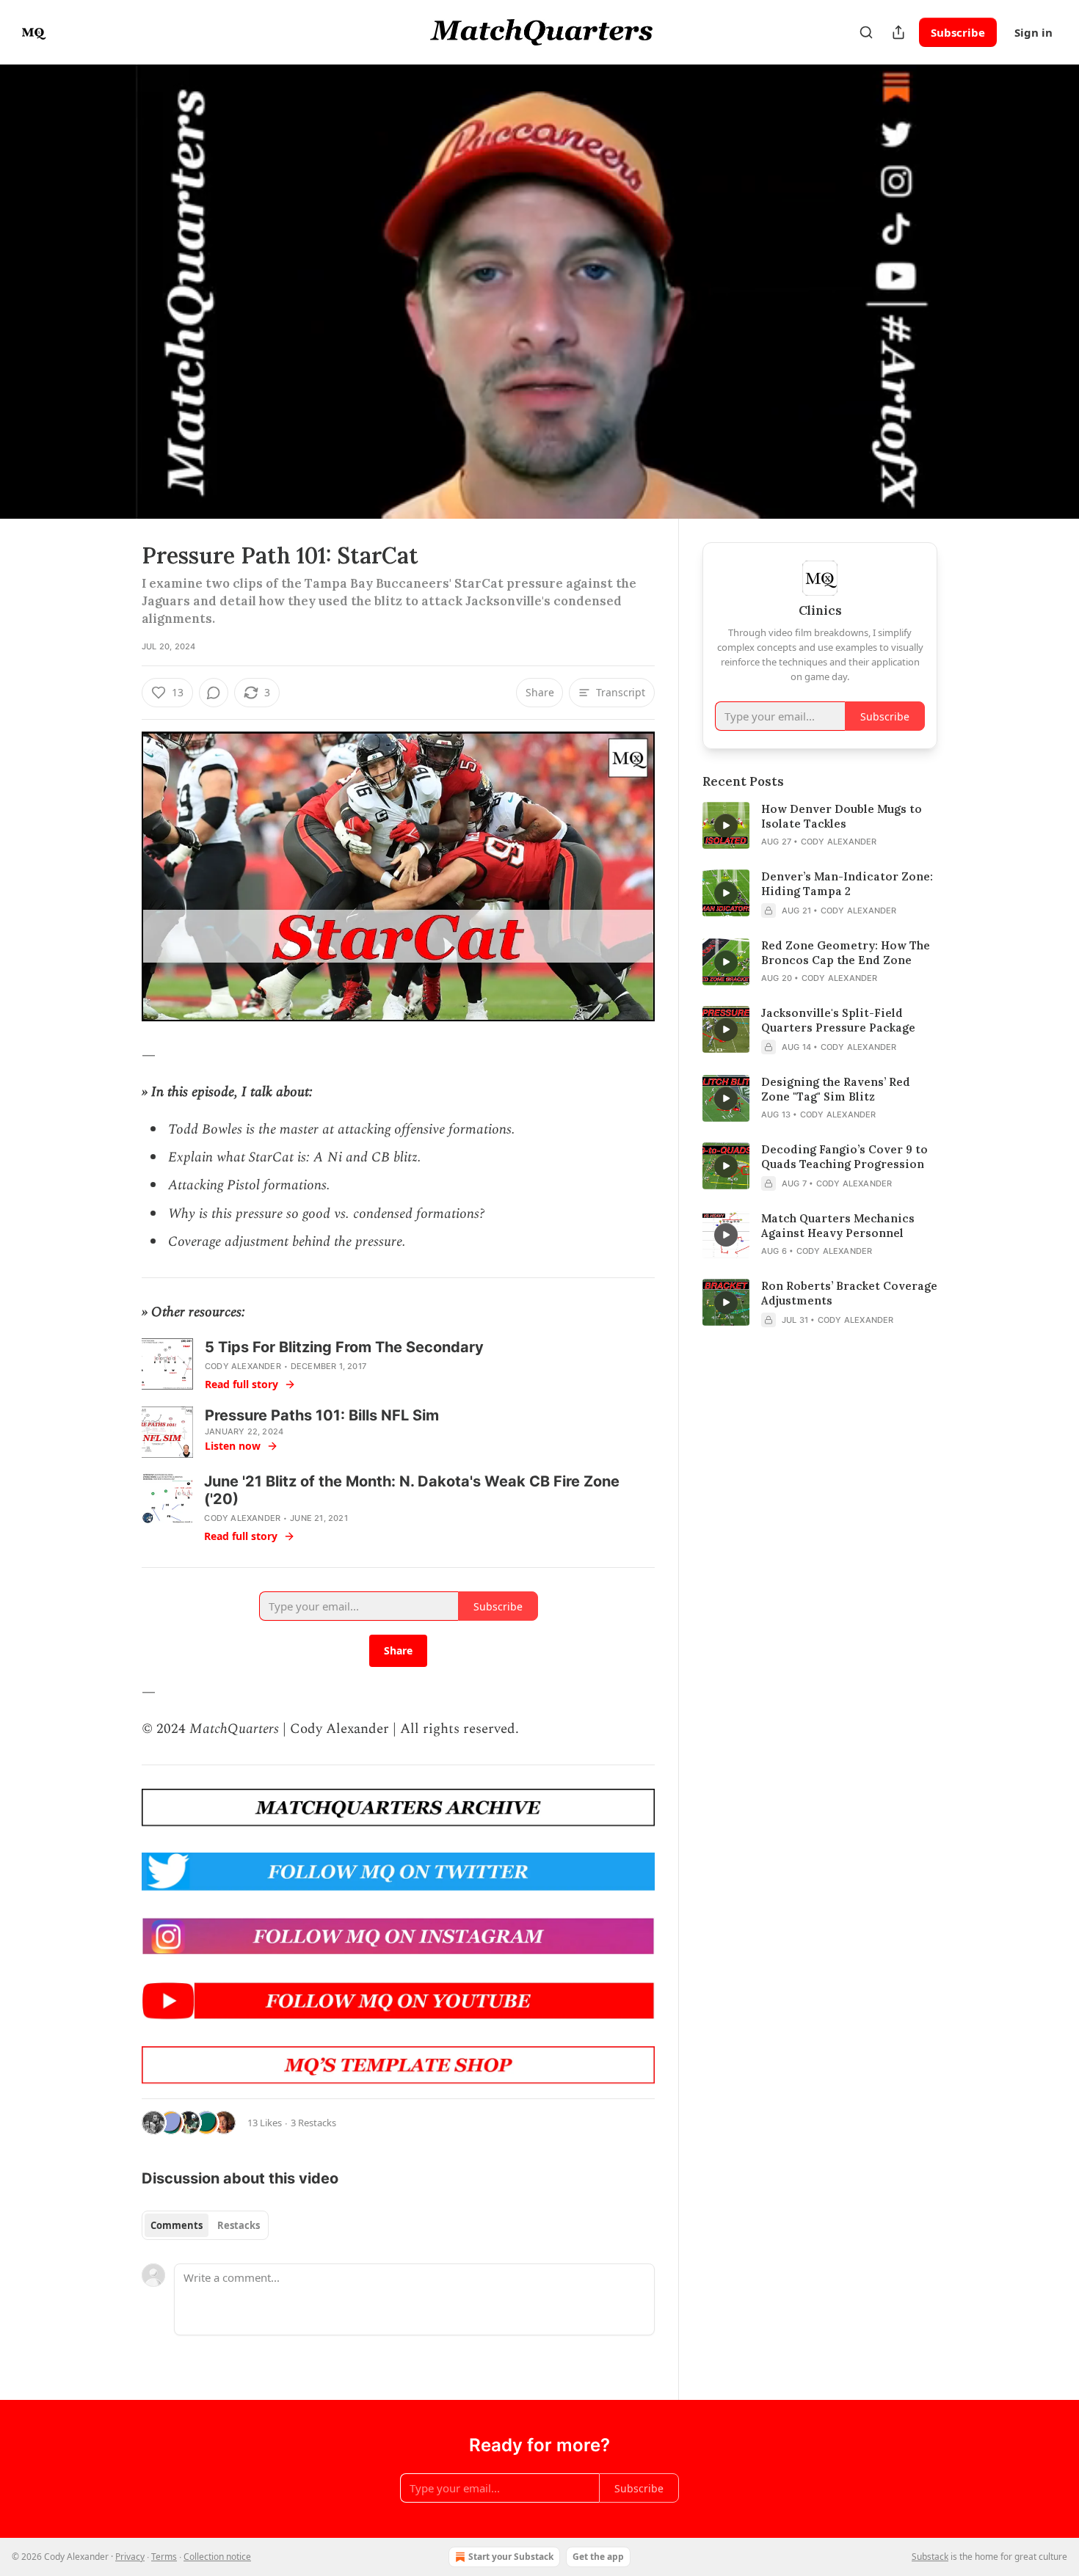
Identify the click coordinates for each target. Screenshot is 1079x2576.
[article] (820, 825)
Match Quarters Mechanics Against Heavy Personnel (838, 1226)
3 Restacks (313, 2123)
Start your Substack (511, 2557)
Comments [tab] (177, 2225)
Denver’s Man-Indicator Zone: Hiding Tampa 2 (847, 884)
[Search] (866, 32)
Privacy (130, 2557)
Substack (930, 2557)
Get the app (598, 2557)
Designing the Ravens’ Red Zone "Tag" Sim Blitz (836, 1089)
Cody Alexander (243, 1366)
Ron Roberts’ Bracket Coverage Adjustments (849, 1293)
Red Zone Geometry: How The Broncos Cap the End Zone (846, 953)
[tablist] (205, 2225)
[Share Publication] (898, 32)
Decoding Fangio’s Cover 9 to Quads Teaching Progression (844, 1157)
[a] (726, 825)
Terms (164, 2557)
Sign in (1033, 32)
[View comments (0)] (974, 291)
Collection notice (217, 2557)
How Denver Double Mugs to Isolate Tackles (842, 816)
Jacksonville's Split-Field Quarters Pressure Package (838, 1020)
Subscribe (958, 32)
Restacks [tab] (239, 2225)
